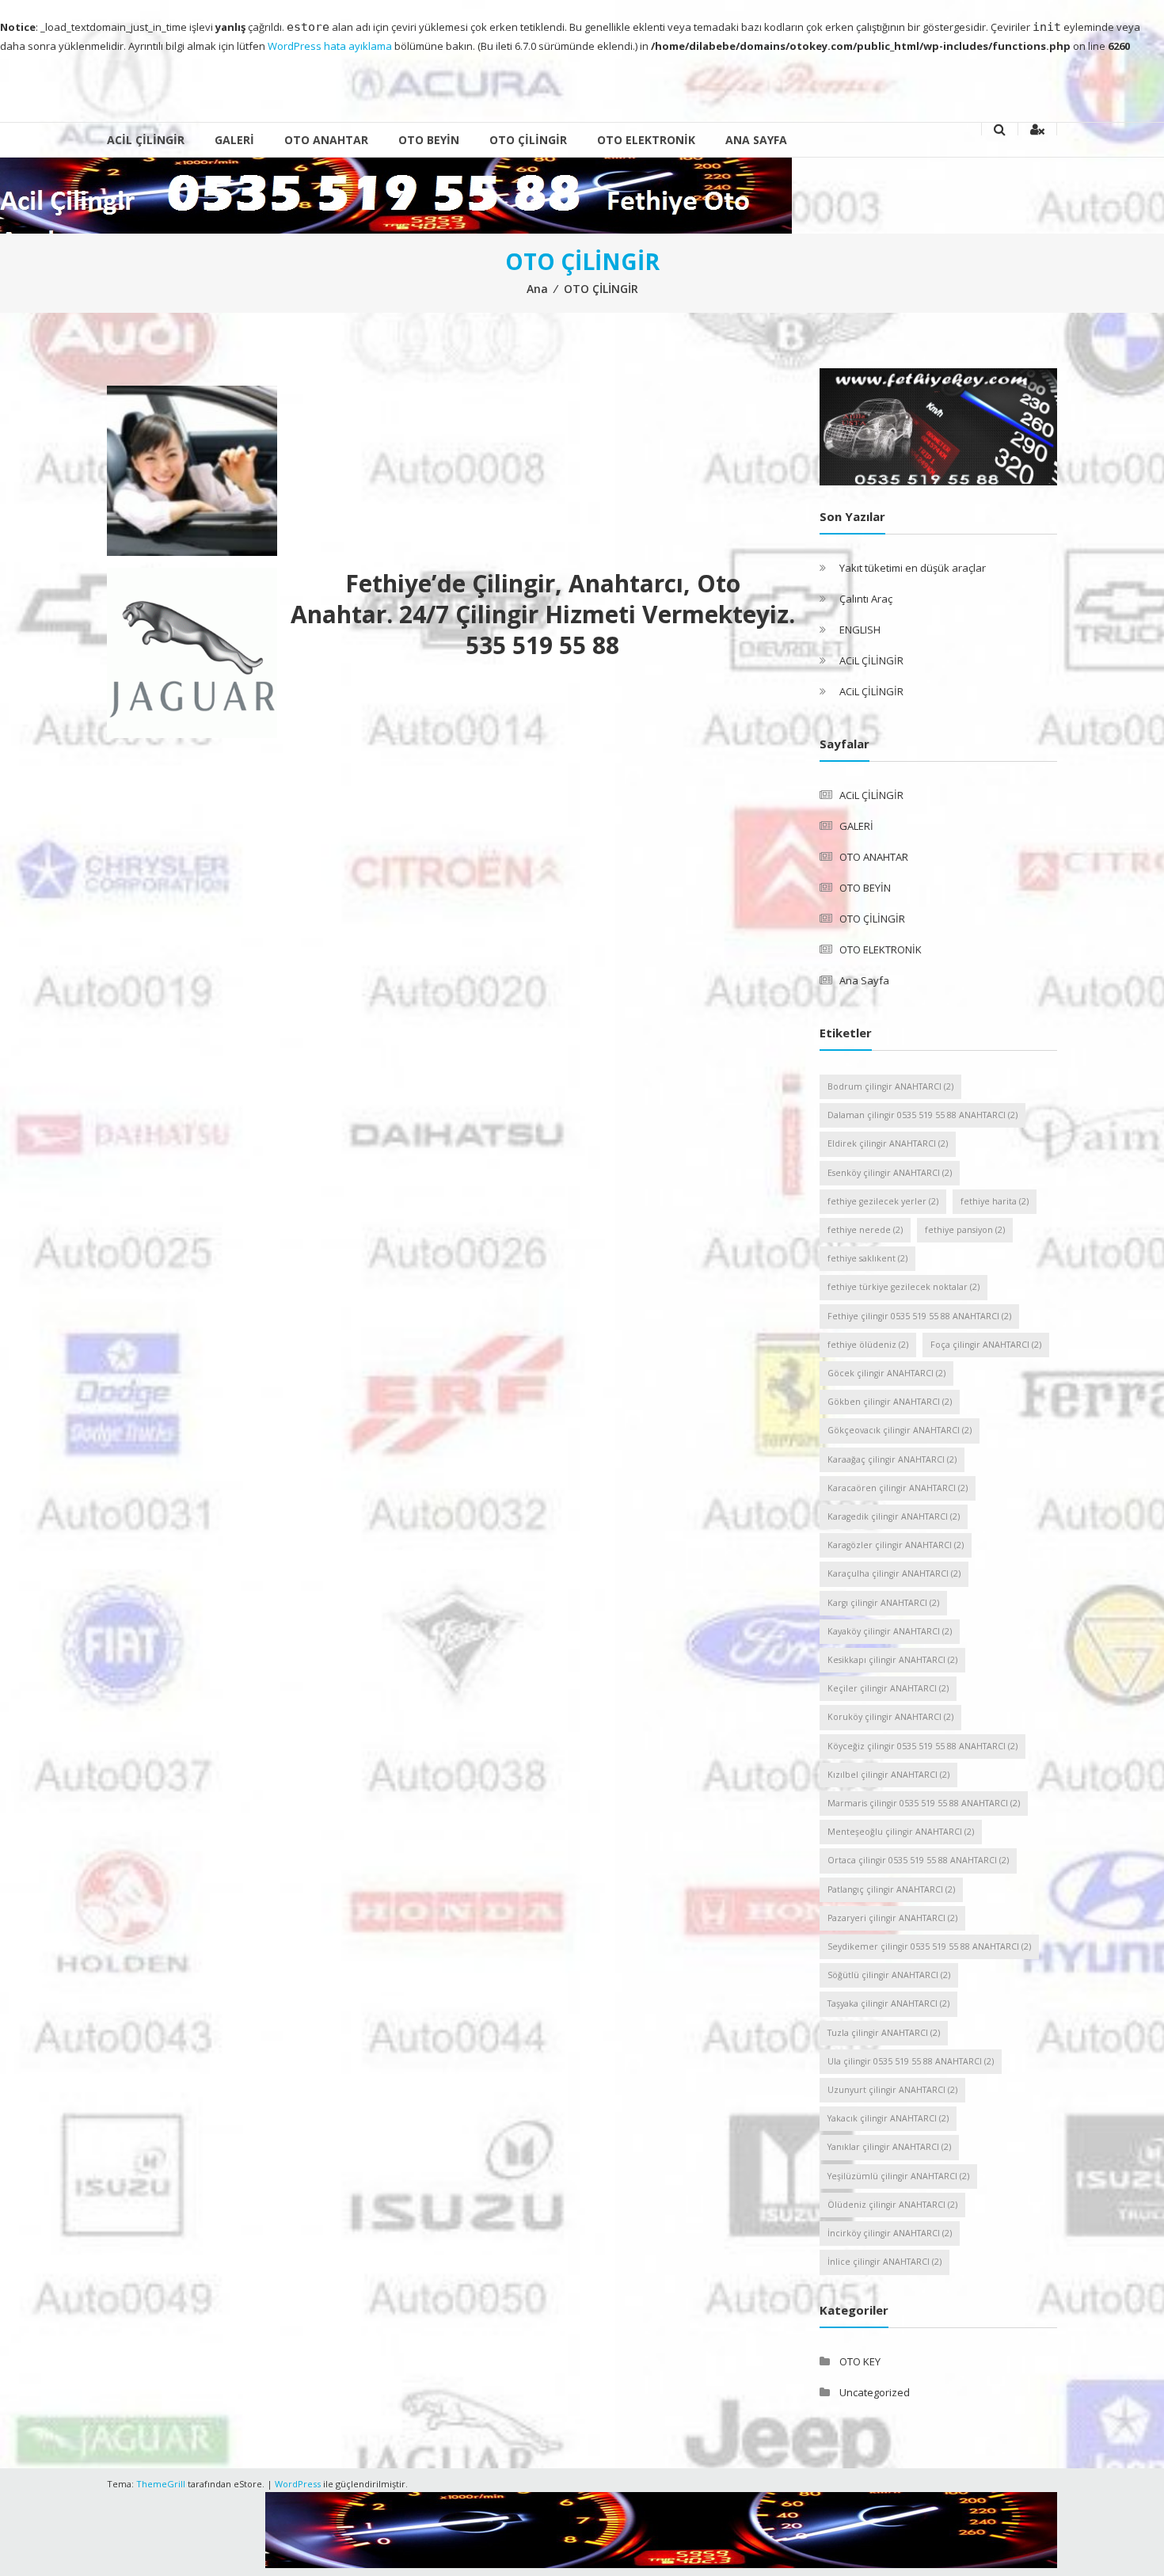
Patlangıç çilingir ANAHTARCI (891, 1889)
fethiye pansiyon (965, 1230)
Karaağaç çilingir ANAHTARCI (892, 1459)
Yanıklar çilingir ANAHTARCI (889, 2147)
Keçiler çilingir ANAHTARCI (888, 1688)
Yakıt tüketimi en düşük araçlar (913, 568)
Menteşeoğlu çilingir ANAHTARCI (901, 1832)
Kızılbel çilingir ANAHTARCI (888, 1775)
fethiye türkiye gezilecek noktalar (903, 1287)
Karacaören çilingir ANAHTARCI (898, 1488)
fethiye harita (995, 1201)
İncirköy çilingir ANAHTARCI (890, 2233)
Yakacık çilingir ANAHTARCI (888, 2118)
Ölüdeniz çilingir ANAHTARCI (892, 2205)
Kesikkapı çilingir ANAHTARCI (892, 1660)
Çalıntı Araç (866, 599)
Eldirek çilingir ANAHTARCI (888, 1143)
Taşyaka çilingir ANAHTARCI (888, 2003)
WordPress (298, 2484)
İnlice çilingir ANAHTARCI (884, 2262)
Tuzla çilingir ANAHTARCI (884, 2033)
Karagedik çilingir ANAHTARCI (894, 1516)
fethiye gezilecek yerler (883, 1201)
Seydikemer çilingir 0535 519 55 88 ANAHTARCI (929, 1946)
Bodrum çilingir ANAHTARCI (890, 1086)
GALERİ (234, 140)
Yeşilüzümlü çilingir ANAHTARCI (898, 2176)
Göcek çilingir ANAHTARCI (886, 1373)
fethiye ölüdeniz (868, 1345)
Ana (537, 289)
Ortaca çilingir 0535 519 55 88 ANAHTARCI (918, 1860)
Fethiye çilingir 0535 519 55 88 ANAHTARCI (919, 1316)
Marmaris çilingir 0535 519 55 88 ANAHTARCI (924, 1803)
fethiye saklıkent (867, 1258)
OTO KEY (860, 2361)
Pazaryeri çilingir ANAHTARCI (892, 1918)
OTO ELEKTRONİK (646, 140)
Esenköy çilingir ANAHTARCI (890, 1173)
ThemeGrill (161, 2484)
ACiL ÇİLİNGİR (146, 140)
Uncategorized (875, 2392)
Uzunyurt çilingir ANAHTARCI (892, 2090)
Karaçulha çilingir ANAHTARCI (894, 1573)
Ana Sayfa (756, 140)
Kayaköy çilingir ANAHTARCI (890, 1631)
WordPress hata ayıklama (330, 46)
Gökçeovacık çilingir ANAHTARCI (900, 1430)
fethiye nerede (865, 1230)
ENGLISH (860, 630)
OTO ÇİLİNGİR (528, 140)
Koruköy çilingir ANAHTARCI (890, 1717)
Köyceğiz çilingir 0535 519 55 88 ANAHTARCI (922, 1746)
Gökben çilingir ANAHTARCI (890, 1402)
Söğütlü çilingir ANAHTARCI (889, 1975)
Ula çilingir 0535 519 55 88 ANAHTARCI (911, 2061)
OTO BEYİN (429, 140)
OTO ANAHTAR (326, 140)
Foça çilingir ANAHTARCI (986, 1345)
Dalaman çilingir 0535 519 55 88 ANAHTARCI (922, 1115)
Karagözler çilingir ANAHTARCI (896, 1545)
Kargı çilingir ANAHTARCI (883, 1603)
